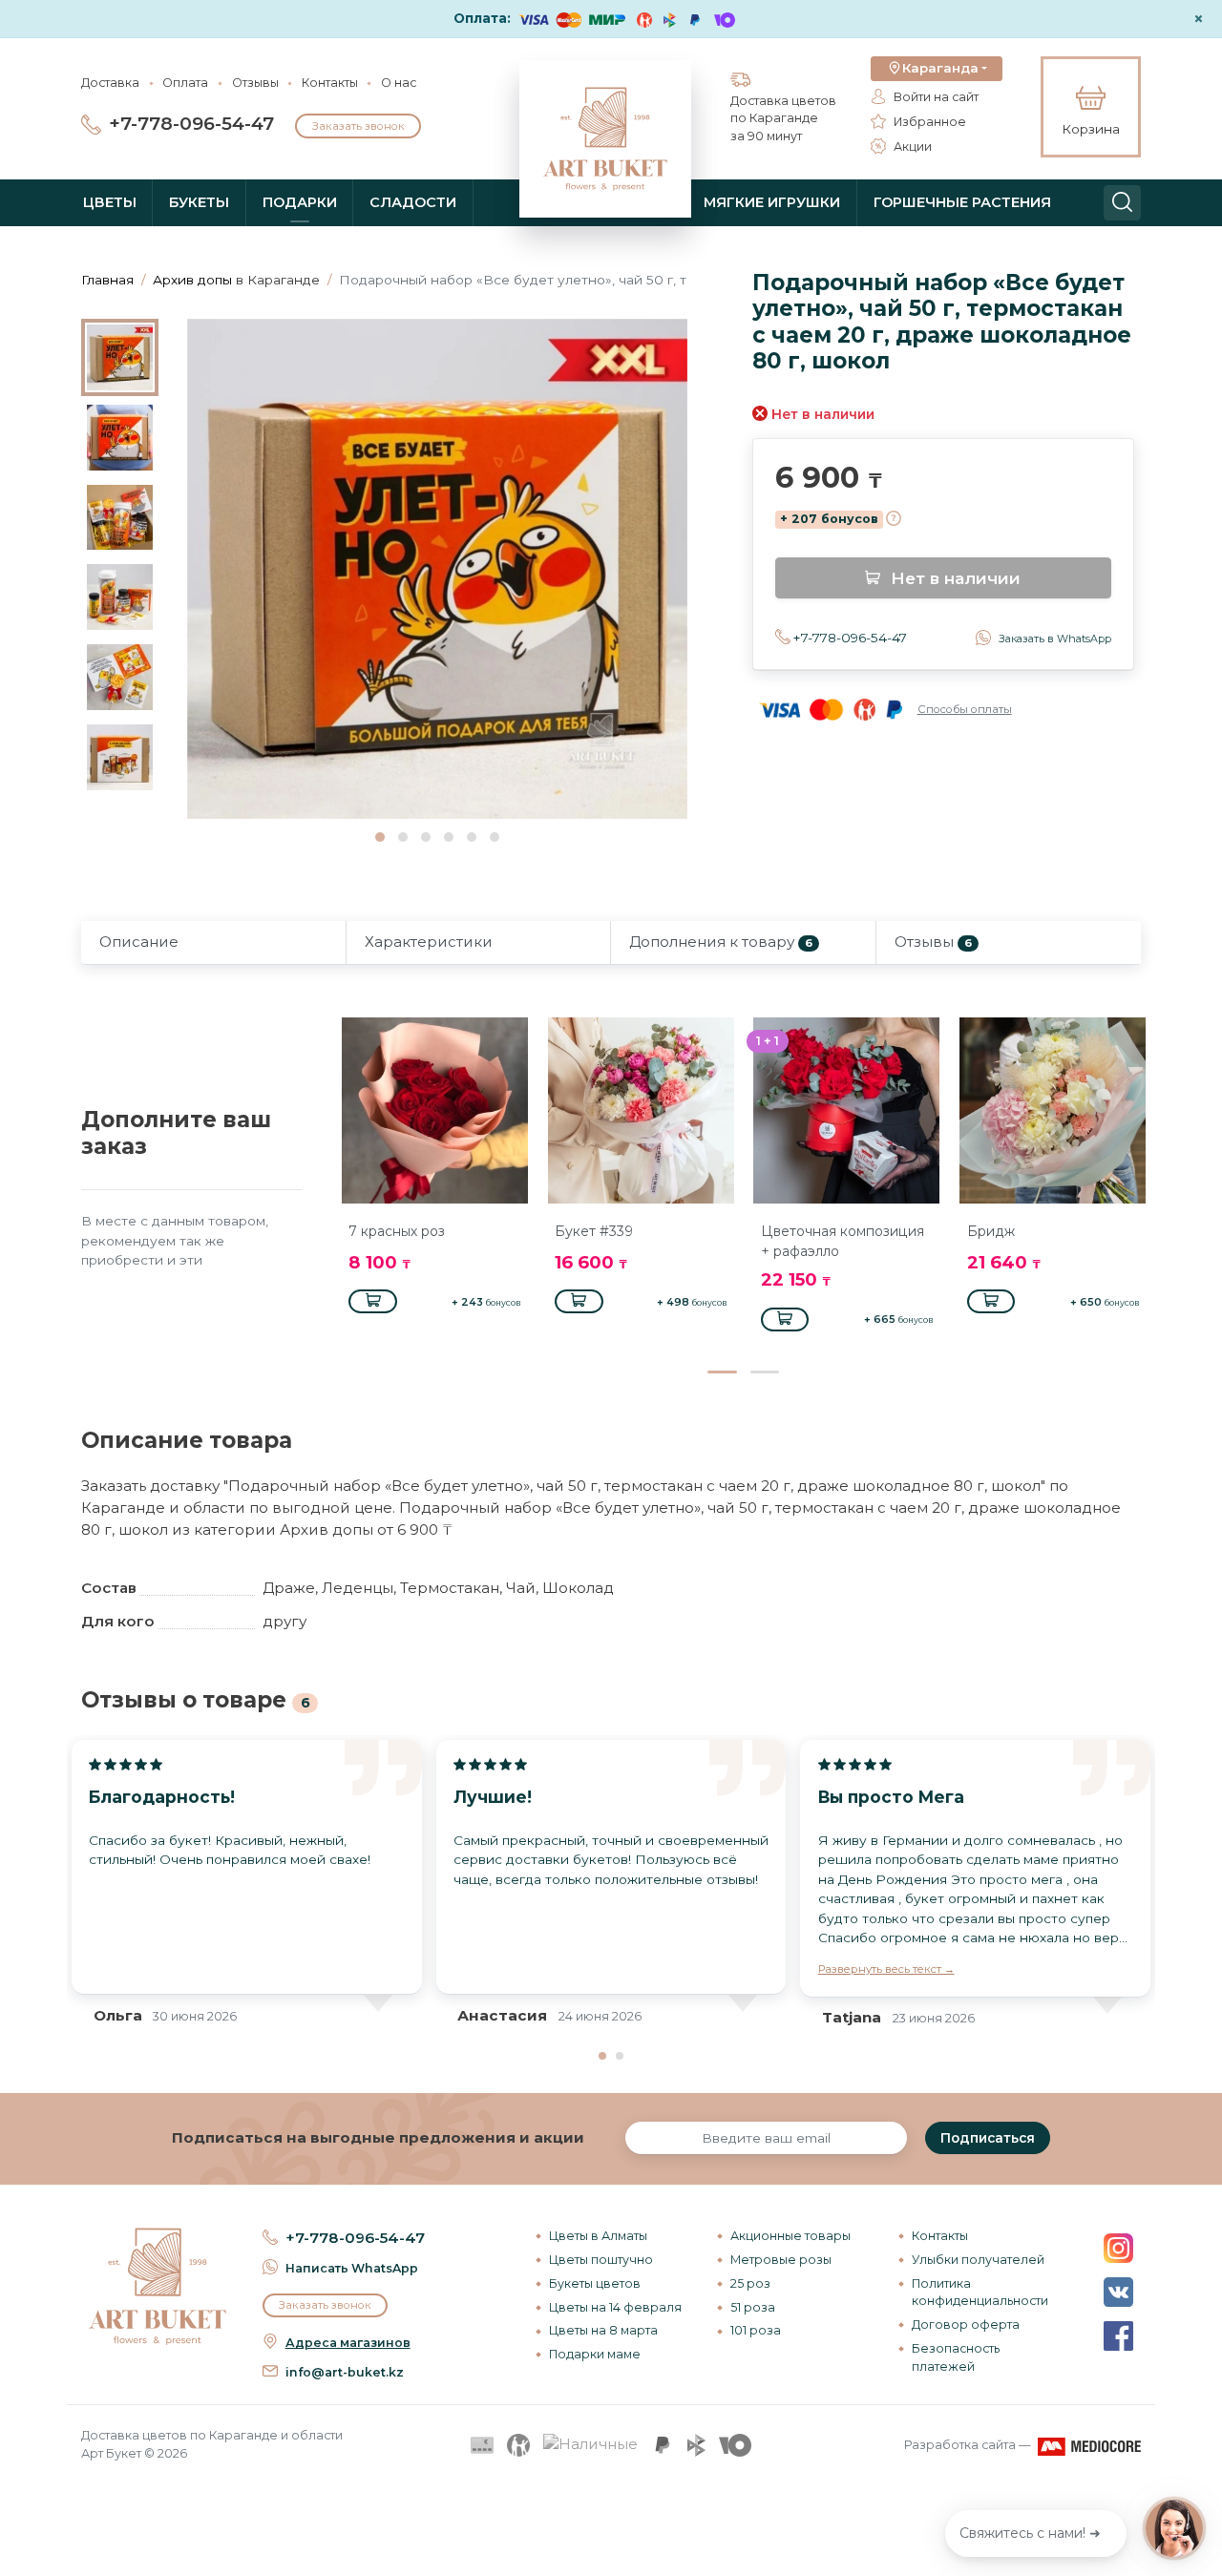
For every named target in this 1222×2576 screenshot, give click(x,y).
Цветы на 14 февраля (615, 2307)
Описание (139, 942)
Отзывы (255, 83)
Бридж (991, 1231)
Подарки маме (595, 2354)
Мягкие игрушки (772, 202)
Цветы (110, 202)
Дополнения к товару (721, 942)
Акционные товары (790, 2236)
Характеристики (429, 942)
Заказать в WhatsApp (1055, 639)
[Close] (1200, 2453)
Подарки (300, 202)
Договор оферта (966, 2325)
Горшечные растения (962, 202)
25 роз (750, 2283)
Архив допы (192, 280)
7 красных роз (397, 1231)
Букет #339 (594, 1231)
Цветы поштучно (601, 2260)
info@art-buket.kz (345, 2372)
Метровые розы (781, 2260)
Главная (107, 280)
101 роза (756, 2330)
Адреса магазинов (348, 2343)
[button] (937, 69)
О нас (399, 83)
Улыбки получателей (978, 2260)
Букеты (199, 202)
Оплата (185, 83)
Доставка (110, 83)
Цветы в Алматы (598, 2236)
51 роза (753, 2307)
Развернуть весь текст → (886, 1969)
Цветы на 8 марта (603, 2330)
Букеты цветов (595, 2283)
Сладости (413, 202)
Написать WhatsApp (352, 2268)
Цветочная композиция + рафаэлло (843, 1241)
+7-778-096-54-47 (191, 124)
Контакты (330, 83)
